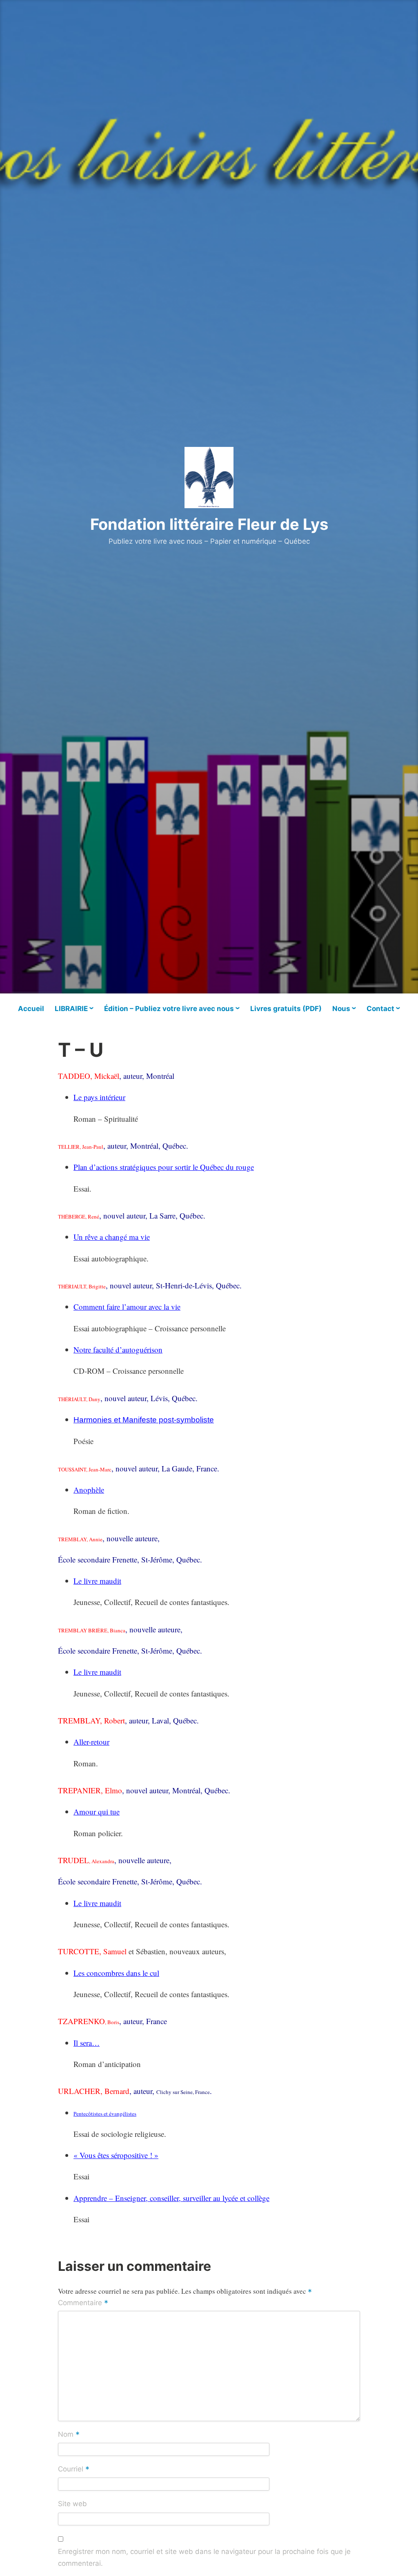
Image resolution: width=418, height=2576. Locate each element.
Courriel (74, 2469)
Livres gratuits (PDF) (286, 1009)
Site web (72, 2504)
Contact (380, 1009)
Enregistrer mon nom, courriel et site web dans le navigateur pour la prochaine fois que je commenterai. (204, 2558)
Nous (341, 1009)
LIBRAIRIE (71, 1009)
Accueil (31, 1009)
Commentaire (83, 2304)
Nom (69, 2435)
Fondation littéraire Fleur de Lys (209, 524)
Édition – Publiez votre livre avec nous (169, 1009)
